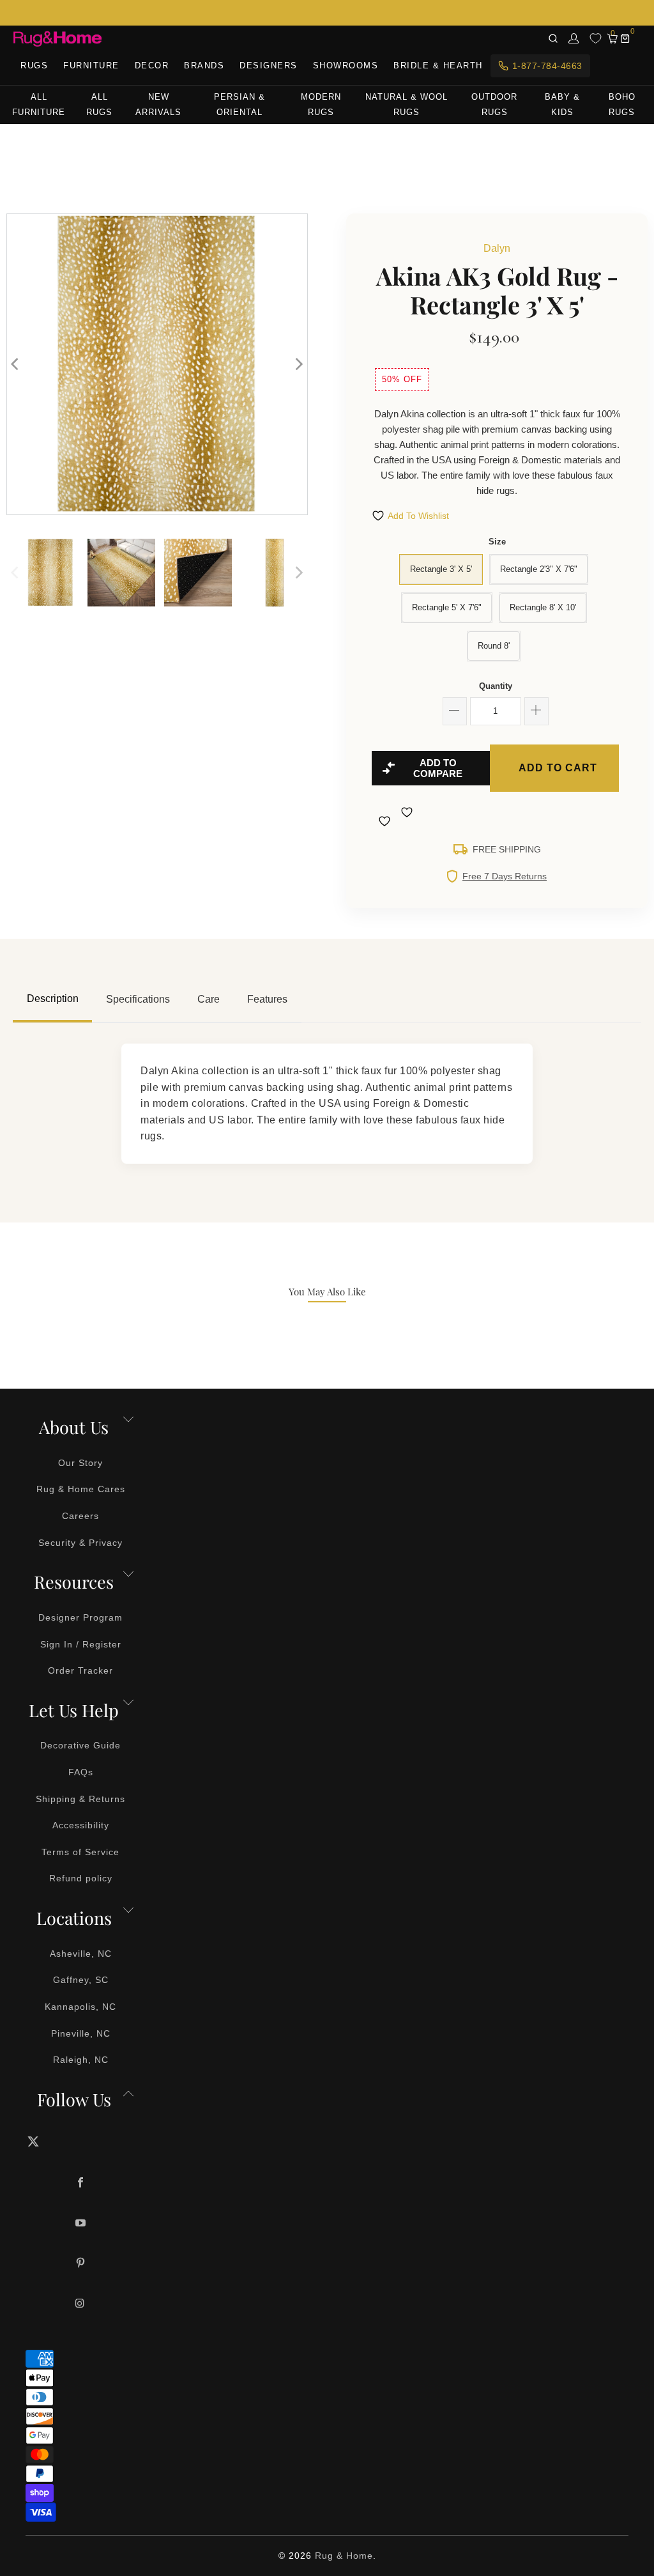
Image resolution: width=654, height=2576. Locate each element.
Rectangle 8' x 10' (543, 607)
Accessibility (81, 1825)
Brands (204, 66)
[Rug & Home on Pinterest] (81, 2264)
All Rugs (99, 104)
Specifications (138, 999)
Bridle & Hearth (438, 66)
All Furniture (39, 104)
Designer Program (80, 1617)
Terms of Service (80, 1852)
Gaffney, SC (81, 1980)
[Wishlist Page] (596, 38)
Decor (152, 66)
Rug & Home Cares (81, 1489)
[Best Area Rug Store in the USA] (57, 39)
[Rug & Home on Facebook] (81, 2183)
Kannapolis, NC (80, 2007)
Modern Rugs (321, 104)
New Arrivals (158, 104)
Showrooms (346, 66)
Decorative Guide (80, 1745)
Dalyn (497, 248)
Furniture (91, 66)
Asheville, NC (81, 1954)
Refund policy (81, 1878)
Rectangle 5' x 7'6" (447, 607)
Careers (80, 1516)
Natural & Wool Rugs (407, 104)
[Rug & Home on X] (81, 2141)
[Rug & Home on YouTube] (81, 2224)
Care (209, 999)
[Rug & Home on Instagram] (81, 2304)
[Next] (298, 364)
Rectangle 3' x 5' (441, 569)
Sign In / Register (81, 1644)
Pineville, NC (81, 2033)
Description (53, 999)
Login (574, 38)
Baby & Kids (562, 104)
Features (267, 999)
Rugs (34, 66)
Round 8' (494, 646)
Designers (269, 66)
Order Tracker (80, 1670)
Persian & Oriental (240, 104)
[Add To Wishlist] (386, 821)
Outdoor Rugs (494, 104)
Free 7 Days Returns (505, 876)
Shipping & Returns (80, 1799)
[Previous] (16, 364)
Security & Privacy (80, 1543)
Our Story (80, 1463)
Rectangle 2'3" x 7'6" (539, 569)
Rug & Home (344, 2556)
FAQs (81, 1772)
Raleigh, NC (81, 2060)
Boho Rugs (622, 104)
